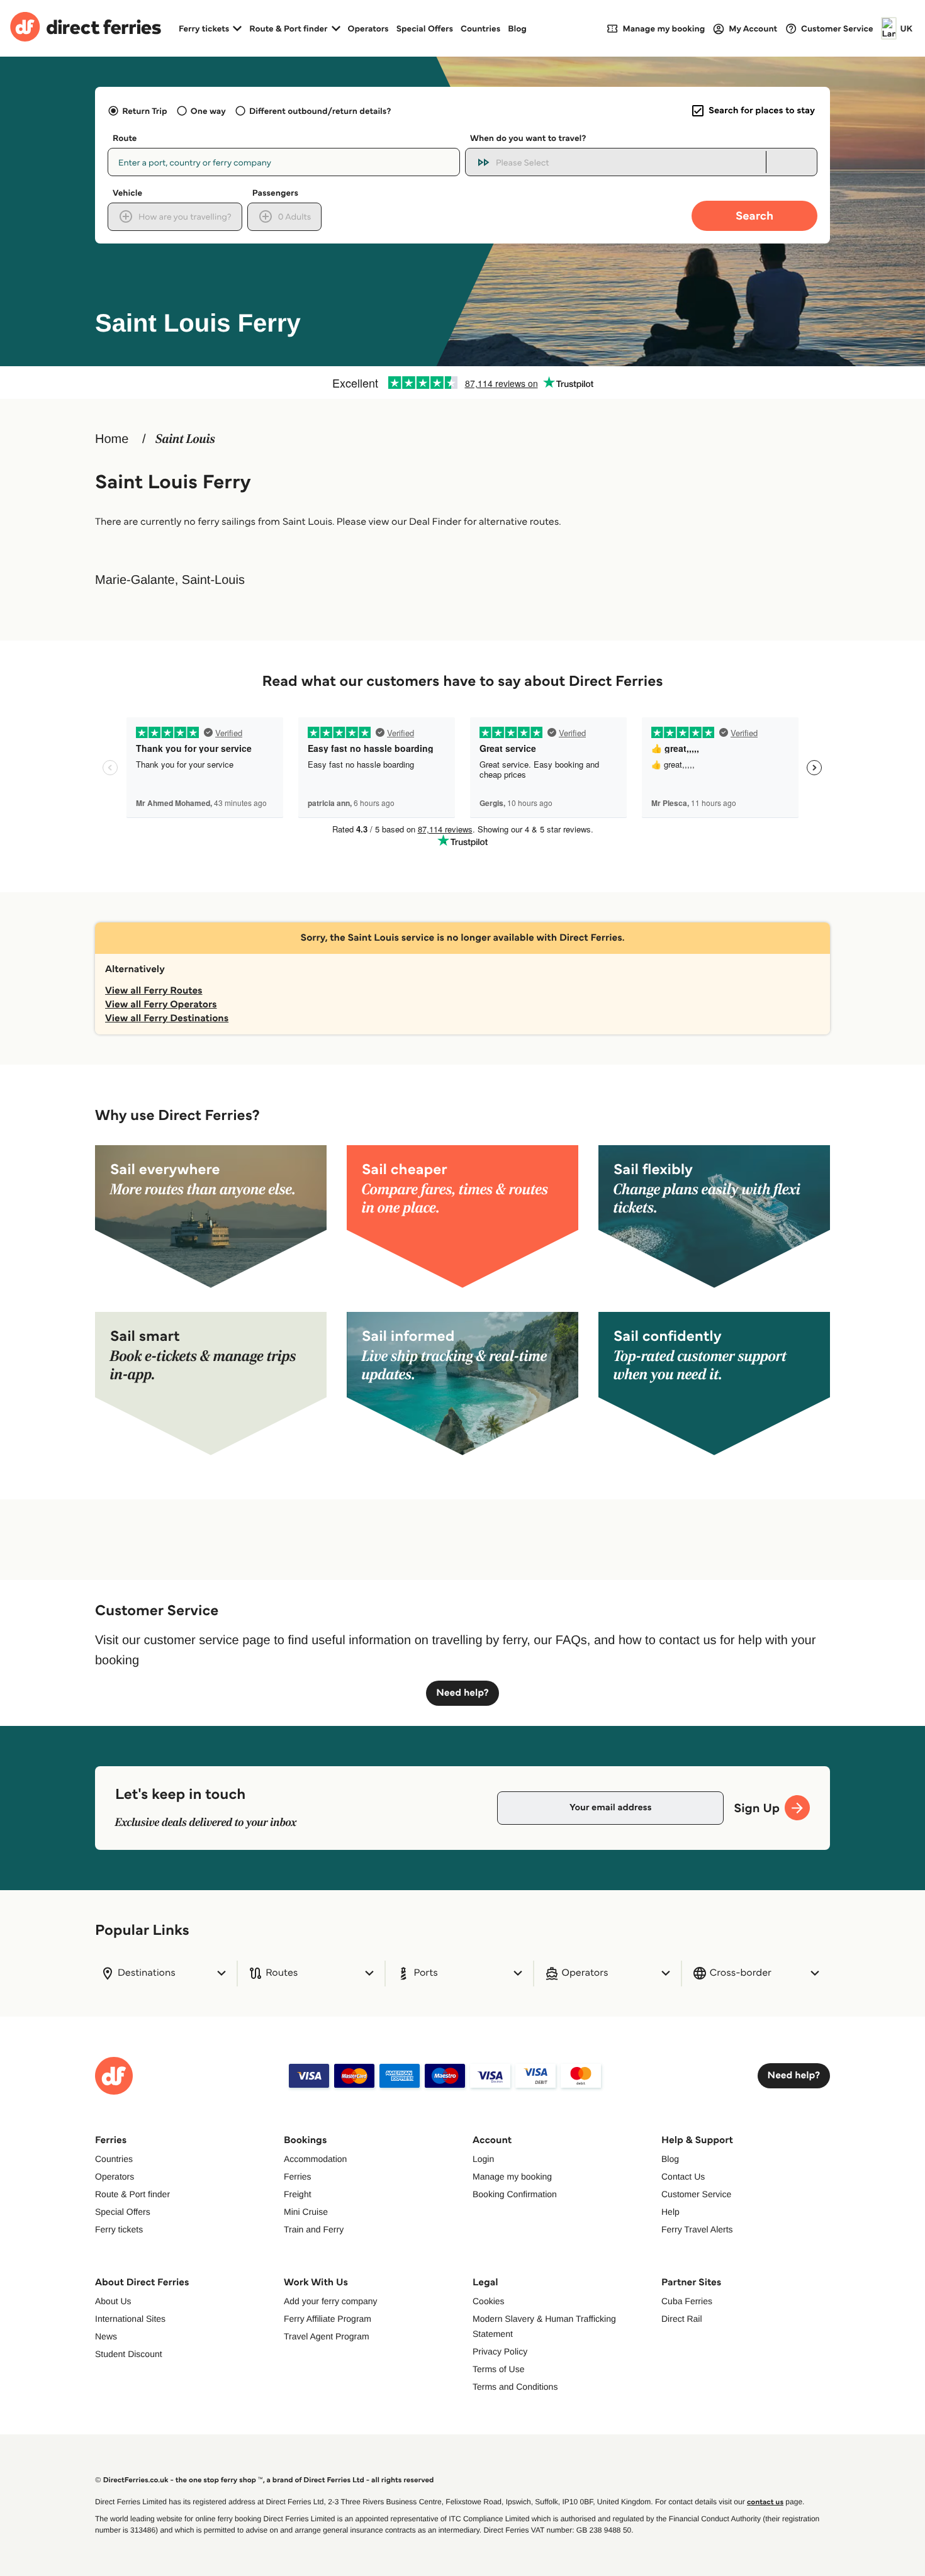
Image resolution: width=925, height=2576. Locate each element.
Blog (517, 28)
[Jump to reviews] (462, 383)
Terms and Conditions (515, 2387)
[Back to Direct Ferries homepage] (86, 28)
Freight (298, 2194)
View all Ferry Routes (154, 991)
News (106, 2336)
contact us (765, 2502)
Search (754, 216)
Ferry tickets (119, 2229)
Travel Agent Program (327, 2336)
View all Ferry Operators (161, 1005)
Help (670, 2212)
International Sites (130, 2319)
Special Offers (425, 28)
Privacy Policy (500, 2351)
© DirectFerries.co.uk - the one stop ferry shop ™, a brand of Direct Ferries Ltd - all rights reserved (264, 2480)
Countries (480, 28)
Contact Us (683, 2176)
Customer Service (696, 2194)
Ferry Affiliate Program (328, 2319)
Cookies (489, 2301)
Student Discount (129, 2354)
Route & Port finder (132, 2194)
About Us (113, 2301)
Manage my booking (512, 2176)
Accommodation (315, 2159)
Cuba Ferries (687, 2301)
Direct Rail (682, 2319)
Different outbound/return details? (320, 111)
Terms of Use (498, 2369)
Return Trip (144, 111)
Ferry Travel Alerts (697, 2229)
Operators (368, 28)
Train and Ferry (314, 2229)
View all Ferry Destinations (167, 1018)
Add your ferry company (331, 2301)
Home (112, 439)
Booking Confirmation (515, 2194)
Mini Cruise (306, 2212)
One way (208, 111)
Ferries (298, 2176)
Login (483, 2159)
